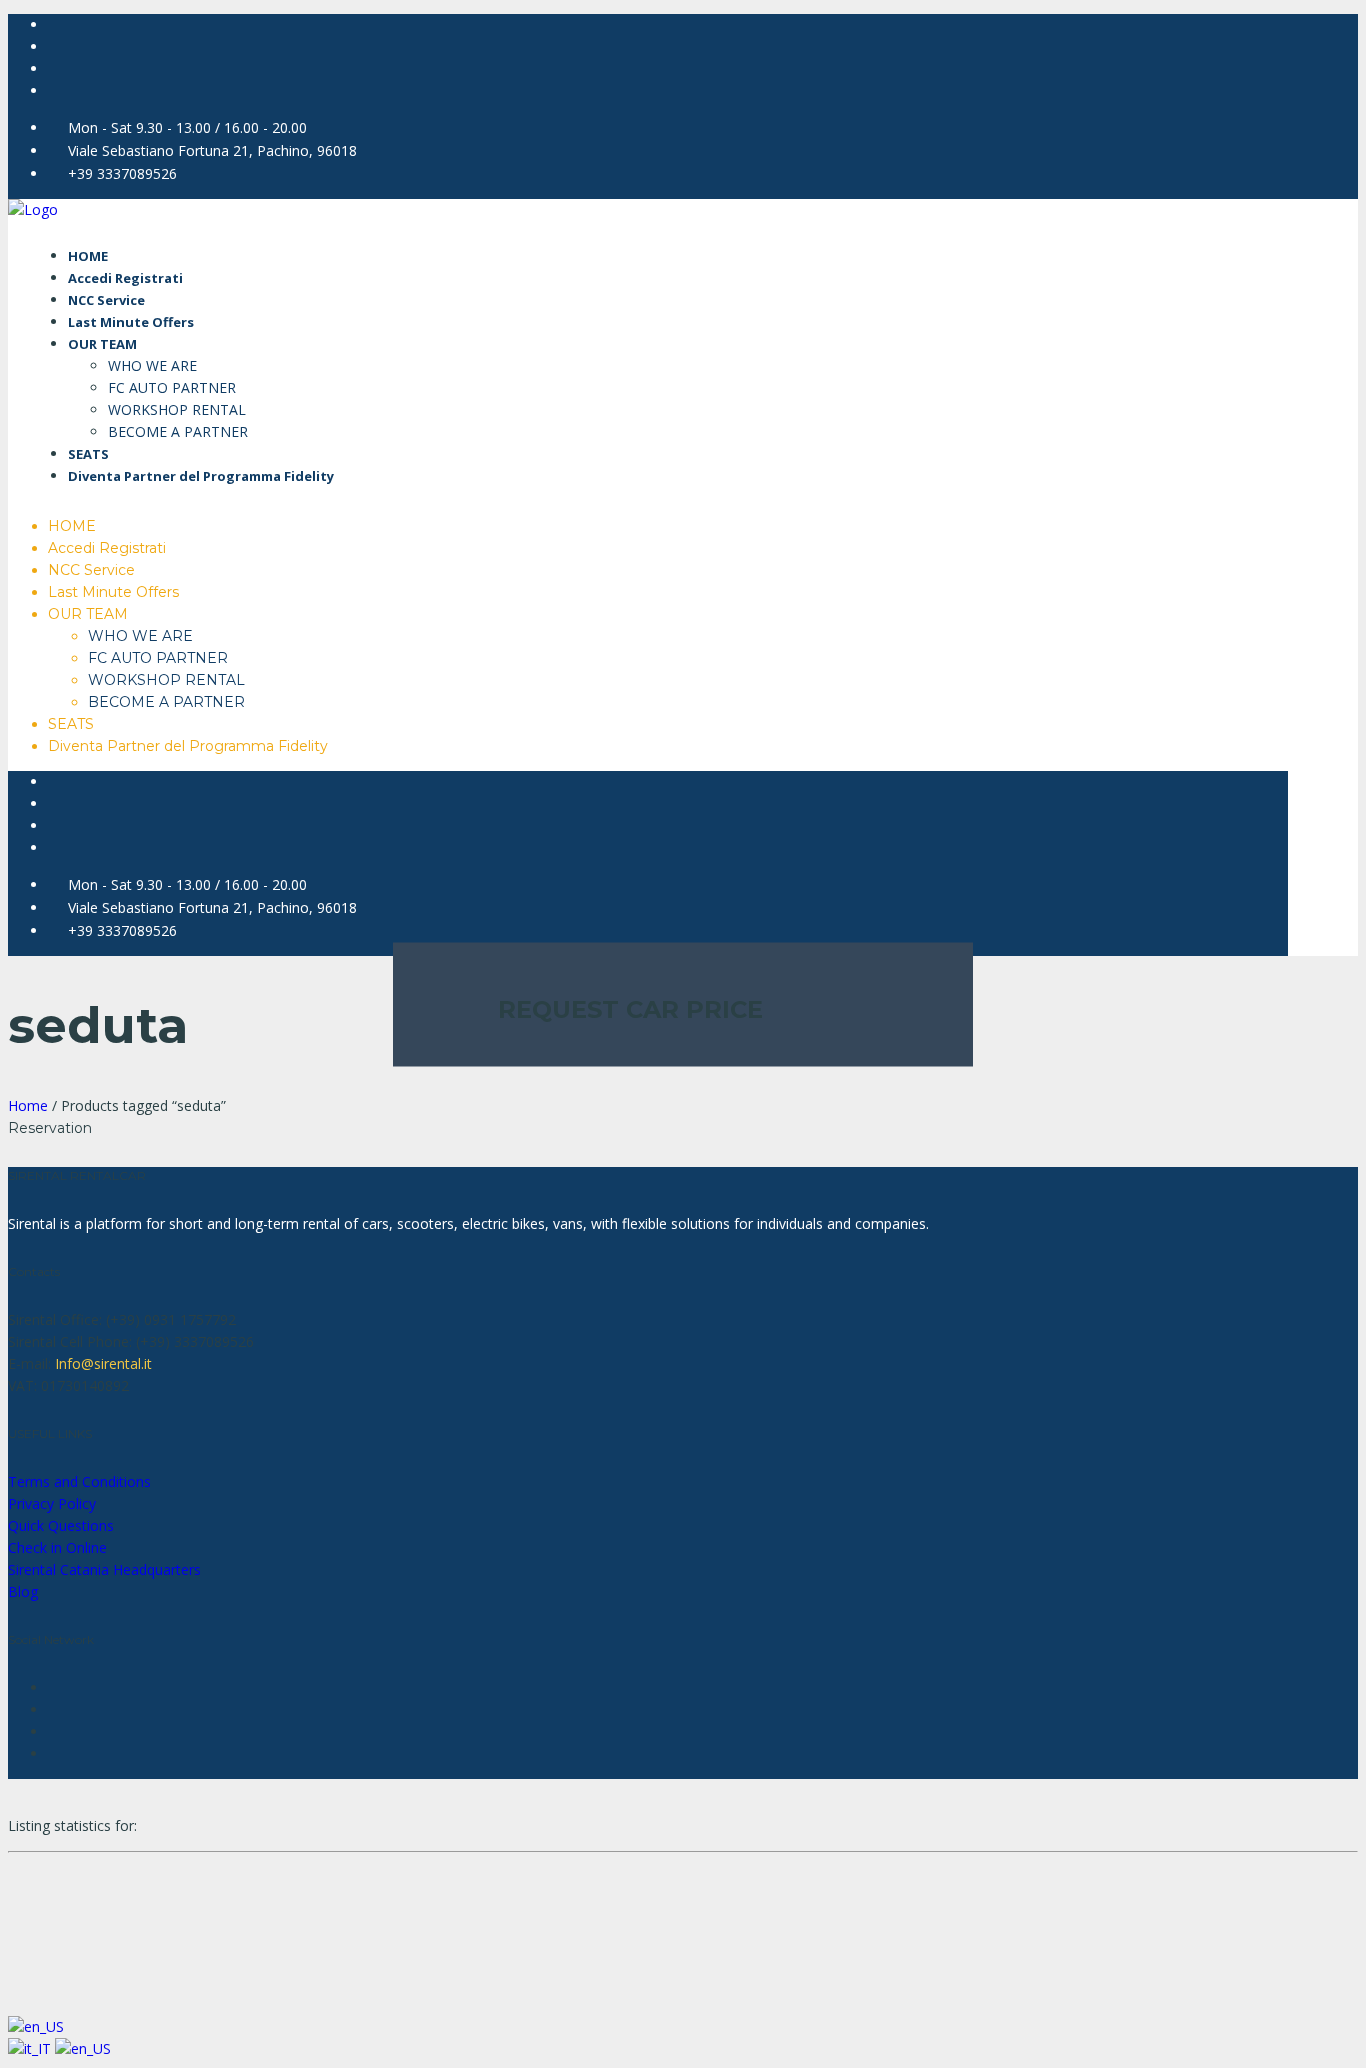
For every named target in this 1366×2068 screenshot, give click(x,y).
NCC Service (106, 300)
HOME (88, 256)
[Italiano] (31, 2048)
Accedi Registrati (125, 278)
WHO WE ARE (152, 365)
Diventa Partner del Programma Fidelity (201, 476)
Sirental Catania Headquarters (104, 1569)
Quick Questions (61, 1525)
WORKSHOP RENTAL (177, 409)
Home (28, 1105)
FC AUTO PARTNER (172, 387)
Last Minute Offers (131, 322)
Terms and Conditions (79, 1481)
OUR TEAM (102, 344)
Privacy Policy (52, 1503)
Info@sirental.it (103, 1363)
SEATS (88, 454)
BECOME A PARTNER (178, 431)
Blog (23, 1591)
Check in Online (57, 1547)
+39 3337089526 (122, 173)
